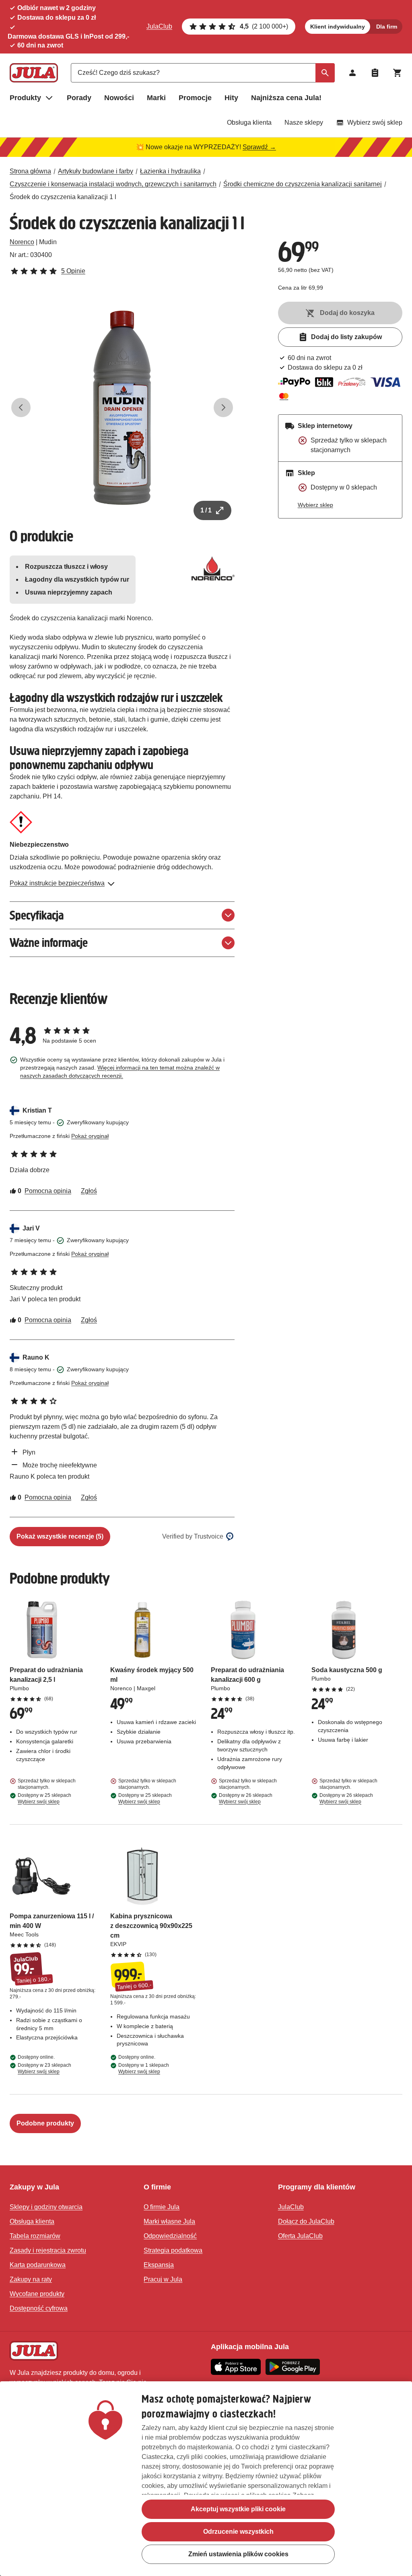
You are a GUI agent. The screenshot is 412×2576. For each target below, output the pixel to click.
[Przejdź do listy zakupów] (375, 73)
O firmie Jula (162, 2207)
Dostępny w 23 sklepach (44, 2068)
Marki (156, 98)
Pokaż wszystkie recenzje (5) (60, 1536)
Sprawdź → (259, 147)
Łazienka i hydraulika (170, 171)
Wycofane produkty (37, 2294)
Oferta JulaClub (300, 2236)
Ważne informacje (49, 943)
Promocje (195, 98)
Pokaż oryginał (90, 1136)
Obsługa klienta (249, 122)
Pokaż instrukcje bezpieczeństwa (57, 883)
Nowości (119, 98)
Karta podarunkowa (38, 2265)
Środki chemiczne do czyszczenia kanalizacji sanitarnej (303, 184)
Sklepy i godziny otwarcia (46, 2207)
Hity (231, 98)
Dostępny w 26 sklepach (246, 1798)
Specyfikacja (37, 915)
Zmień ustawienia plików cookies (238, 2554)
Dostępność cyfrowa (39, 2308)
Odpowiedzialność (170, 2236)
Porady (79, 98)
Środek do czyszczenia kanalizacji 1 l (63, 197)
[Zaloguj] (352, 73)
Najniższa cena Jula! (286, 98)
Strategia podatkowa (173, 2250)
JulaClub (159, 26)
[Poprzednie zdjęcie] (21, 407)
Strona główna (30, 171)
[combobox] (203, 73)
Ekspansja (159, 2265)
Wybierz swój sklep (375, 122)
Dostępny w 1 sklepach (144, 2068)
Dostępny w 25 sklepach (44, 1798)
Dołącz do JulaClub (306, 2221)
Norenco (22, 242)
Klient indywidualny (338, 27)
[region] (206, 2479)
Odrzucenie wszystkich (238, 2532)
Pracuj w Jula (163, 2279)
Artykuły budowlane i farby (96, 171)
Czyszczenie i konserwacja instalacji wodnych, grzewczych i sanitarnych (113, 184)
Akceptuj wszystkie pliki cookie (238, 2509)
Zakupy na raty (31, 2279)
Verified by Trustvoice (193, 1536)
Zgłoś (89, 1191)
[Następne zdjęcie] (223, 407)
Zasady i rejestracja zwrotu (48, 2250)
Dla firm (387, 27)
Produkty (25, 98)
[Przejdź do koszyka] (398, 73)
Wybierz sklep (315, 505)
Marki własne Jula (169, 2221)
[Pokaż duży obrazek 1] (122, 408)
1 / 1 (206, 510)
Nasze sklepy (304, 122)
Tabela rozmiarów (35, 2236)
